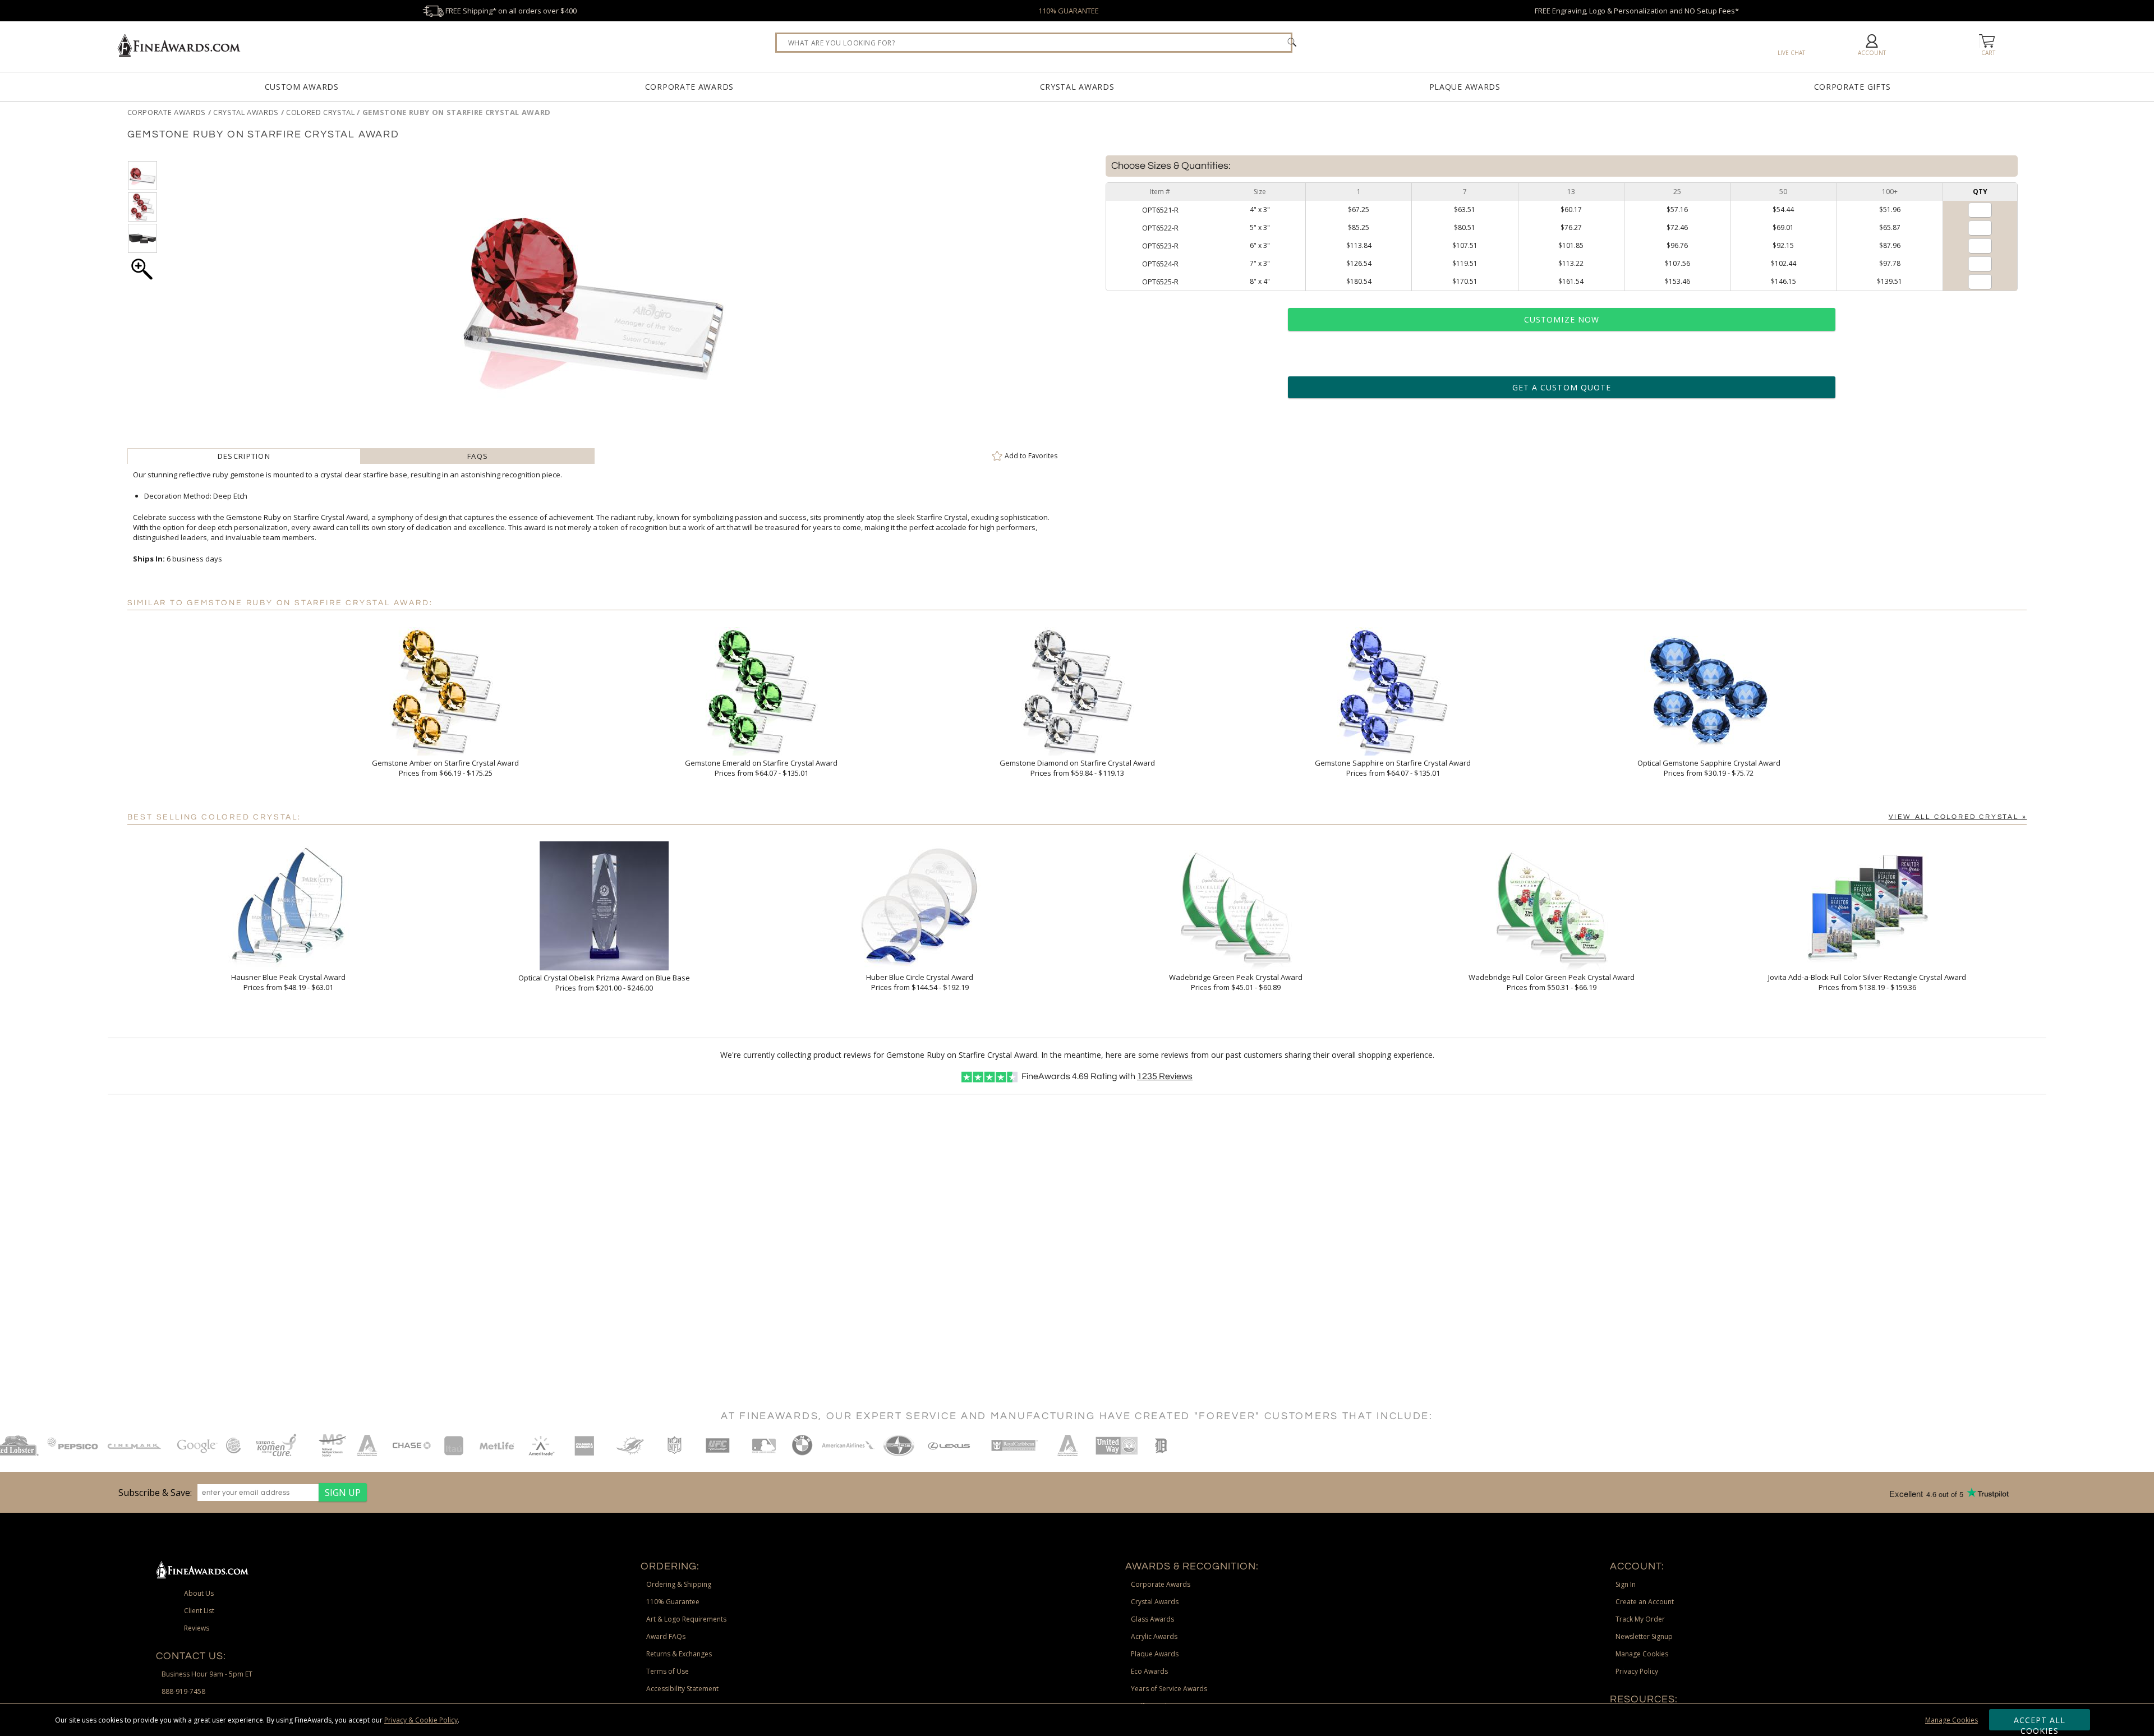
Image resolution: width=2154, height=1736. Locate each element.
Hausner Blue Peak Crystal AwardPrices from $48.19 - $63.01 (288, 982)
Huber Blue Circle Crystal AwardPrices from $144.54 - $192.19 (920, 982)
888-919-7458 (183, 1691)
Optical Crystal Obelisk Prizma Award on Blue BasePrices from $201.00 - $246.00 (604, 983)
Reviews (1165, 1076)
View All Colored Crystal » (1958, 817)
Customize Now (1562, 319)
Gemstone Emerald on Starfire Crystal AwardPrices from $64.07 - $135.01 (761, 768)
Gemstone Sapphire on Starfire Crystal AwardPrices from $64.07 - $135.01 (1393, 768)
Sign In (1626, 1584)
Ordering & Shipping (679, 1584)
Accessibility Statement (682, 1689)
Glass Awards (1152, 1619)
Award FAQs (666, 1636)
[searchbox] (1034, 43)
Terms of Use (668, 1671)
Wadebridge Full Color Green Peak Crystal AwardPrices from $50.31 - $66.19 (1552, 982)
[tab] (244, 456)
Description (244, 456)
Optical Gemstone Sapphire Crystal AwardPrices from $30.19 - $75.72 (1709, 768)
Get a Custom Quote (1562, 387)
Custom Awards (302, 87)
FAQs (478, 456)
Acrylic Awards (1154, 1636)
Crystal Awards (1077, 87)
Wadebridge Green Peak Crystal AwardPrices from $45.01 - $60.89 (1236, 982)
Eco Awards (1149, 1671)
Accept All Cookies (2040, 1723)
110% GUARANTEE (1069, 11)
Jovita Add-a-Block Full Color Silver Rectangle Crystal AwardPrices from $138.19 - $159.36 (1867, 982)
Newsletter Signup (1644, 1636)
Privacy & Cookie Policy (421, 1720)
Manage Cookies (1952, 1720)
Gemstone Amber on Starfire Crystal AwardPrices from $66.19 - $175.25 (445, 768)
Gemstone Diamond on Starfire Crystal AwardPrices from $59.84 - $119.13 (1077, 768)
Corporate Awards (689, 87)
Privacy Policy (1637, 1671)
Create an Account (1645, 1602)
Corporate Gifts (1853, 87)
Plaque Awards (1465, 87)
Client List (199, 1611)
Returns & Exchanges (679, 1654)
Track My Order (1640, 1619)
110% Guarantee (673, 1602)
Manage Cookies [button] (1642, 1654)
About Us (199, 1593)
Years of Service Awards (1169, 1689)
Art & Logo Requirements (686, 1619)
